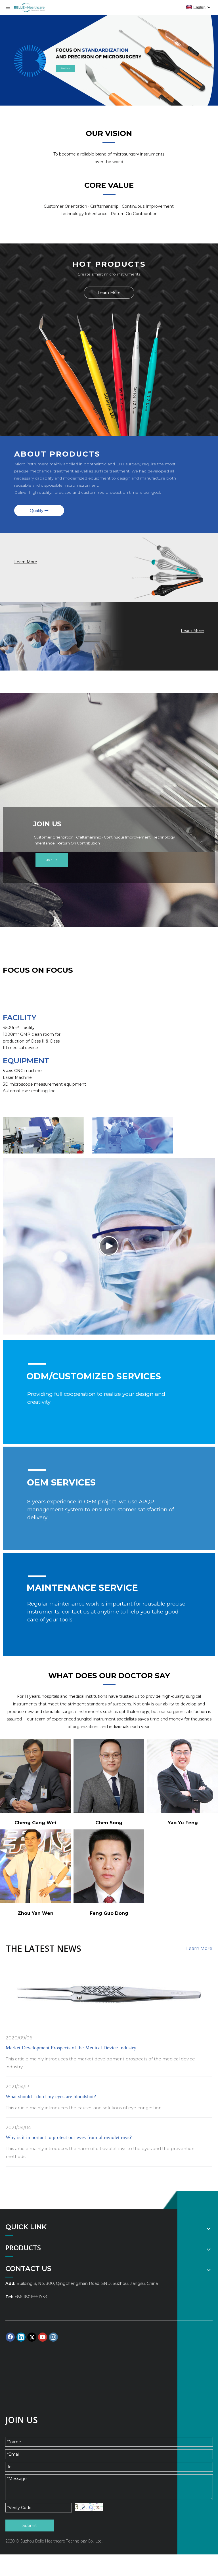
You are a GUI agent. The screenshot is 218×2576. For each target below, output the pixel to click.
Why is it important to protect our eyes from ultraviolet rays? (69, 2137)
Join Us (52, 860)
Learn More (109, 293)
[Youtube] (43, 2337)
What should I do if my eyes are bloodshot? (51, 2096)
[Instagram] (53, 2337)
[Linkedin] (21, 2337)
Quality (37, 510)
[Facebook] (10, 2337)
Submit (30, 2525)
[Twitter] (32, 2337)
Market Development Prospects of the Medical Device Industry (71, 2048)
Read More (65, 68)
